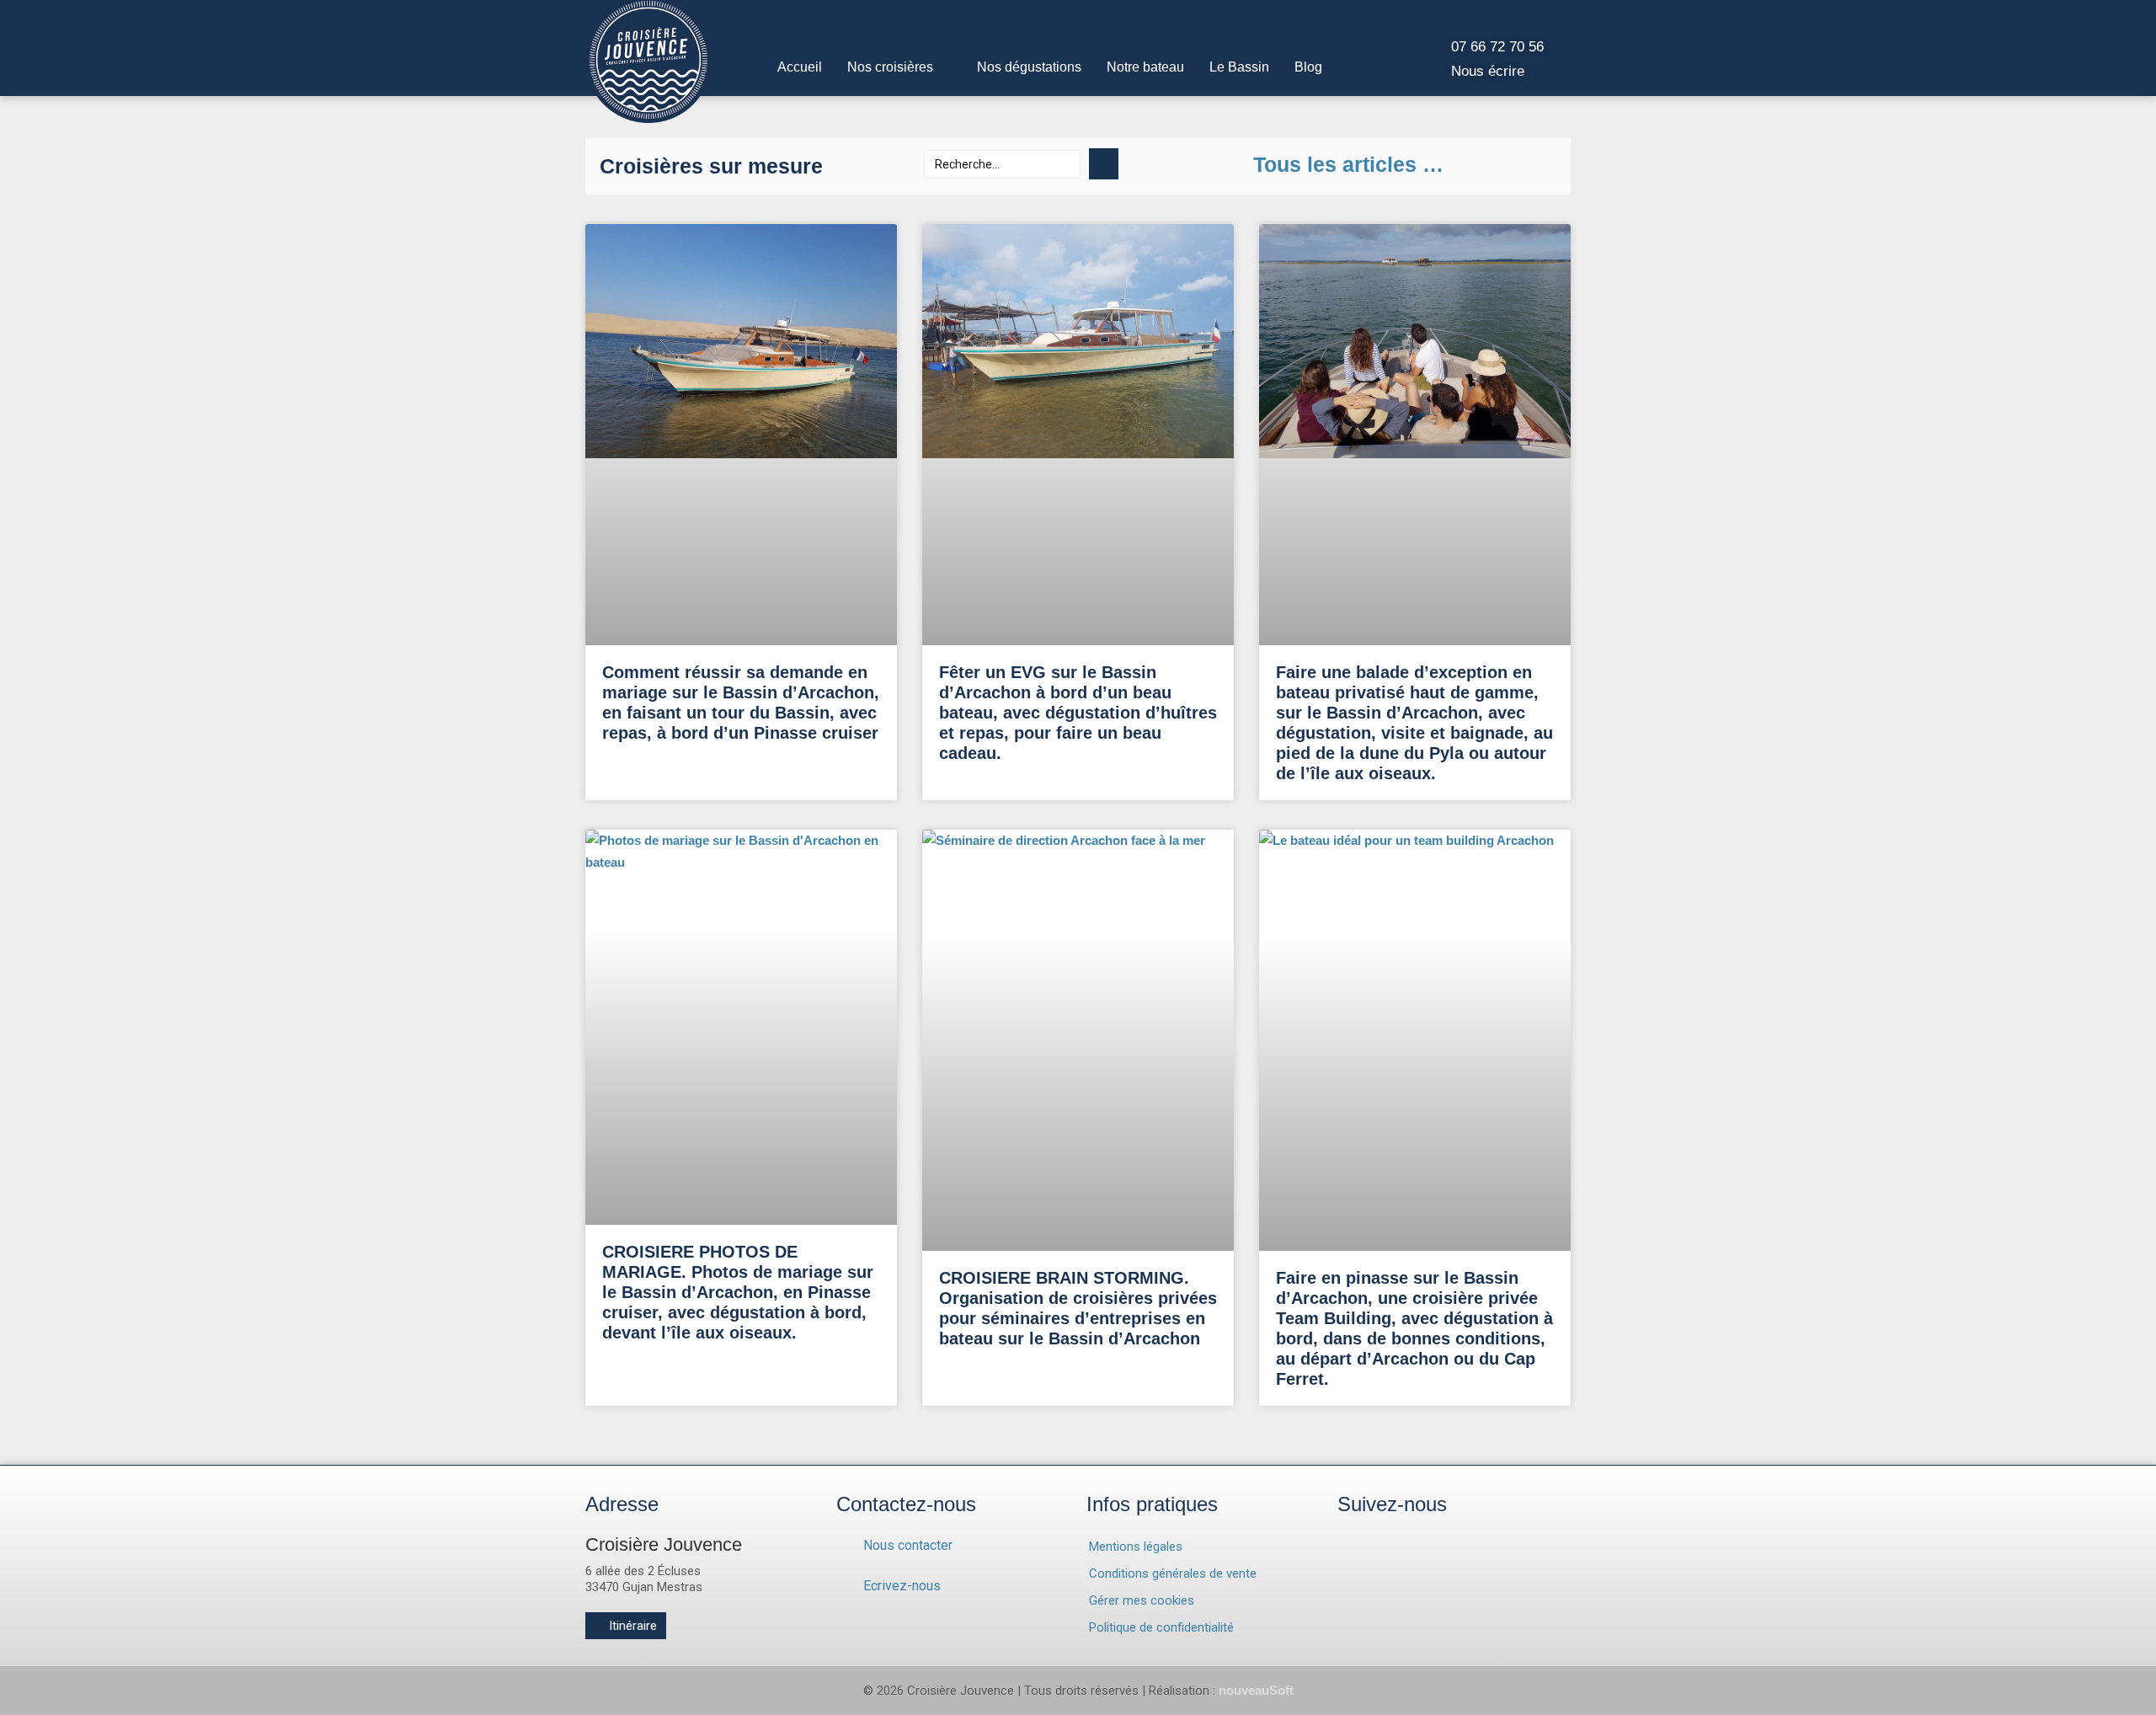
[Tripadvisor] (1497, 1559)
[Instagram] (1363, 1559)
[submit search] (1104, 164)
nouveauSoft (1256, 1690)
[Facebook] (1430, 1559)
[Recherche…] (1002, 164)
